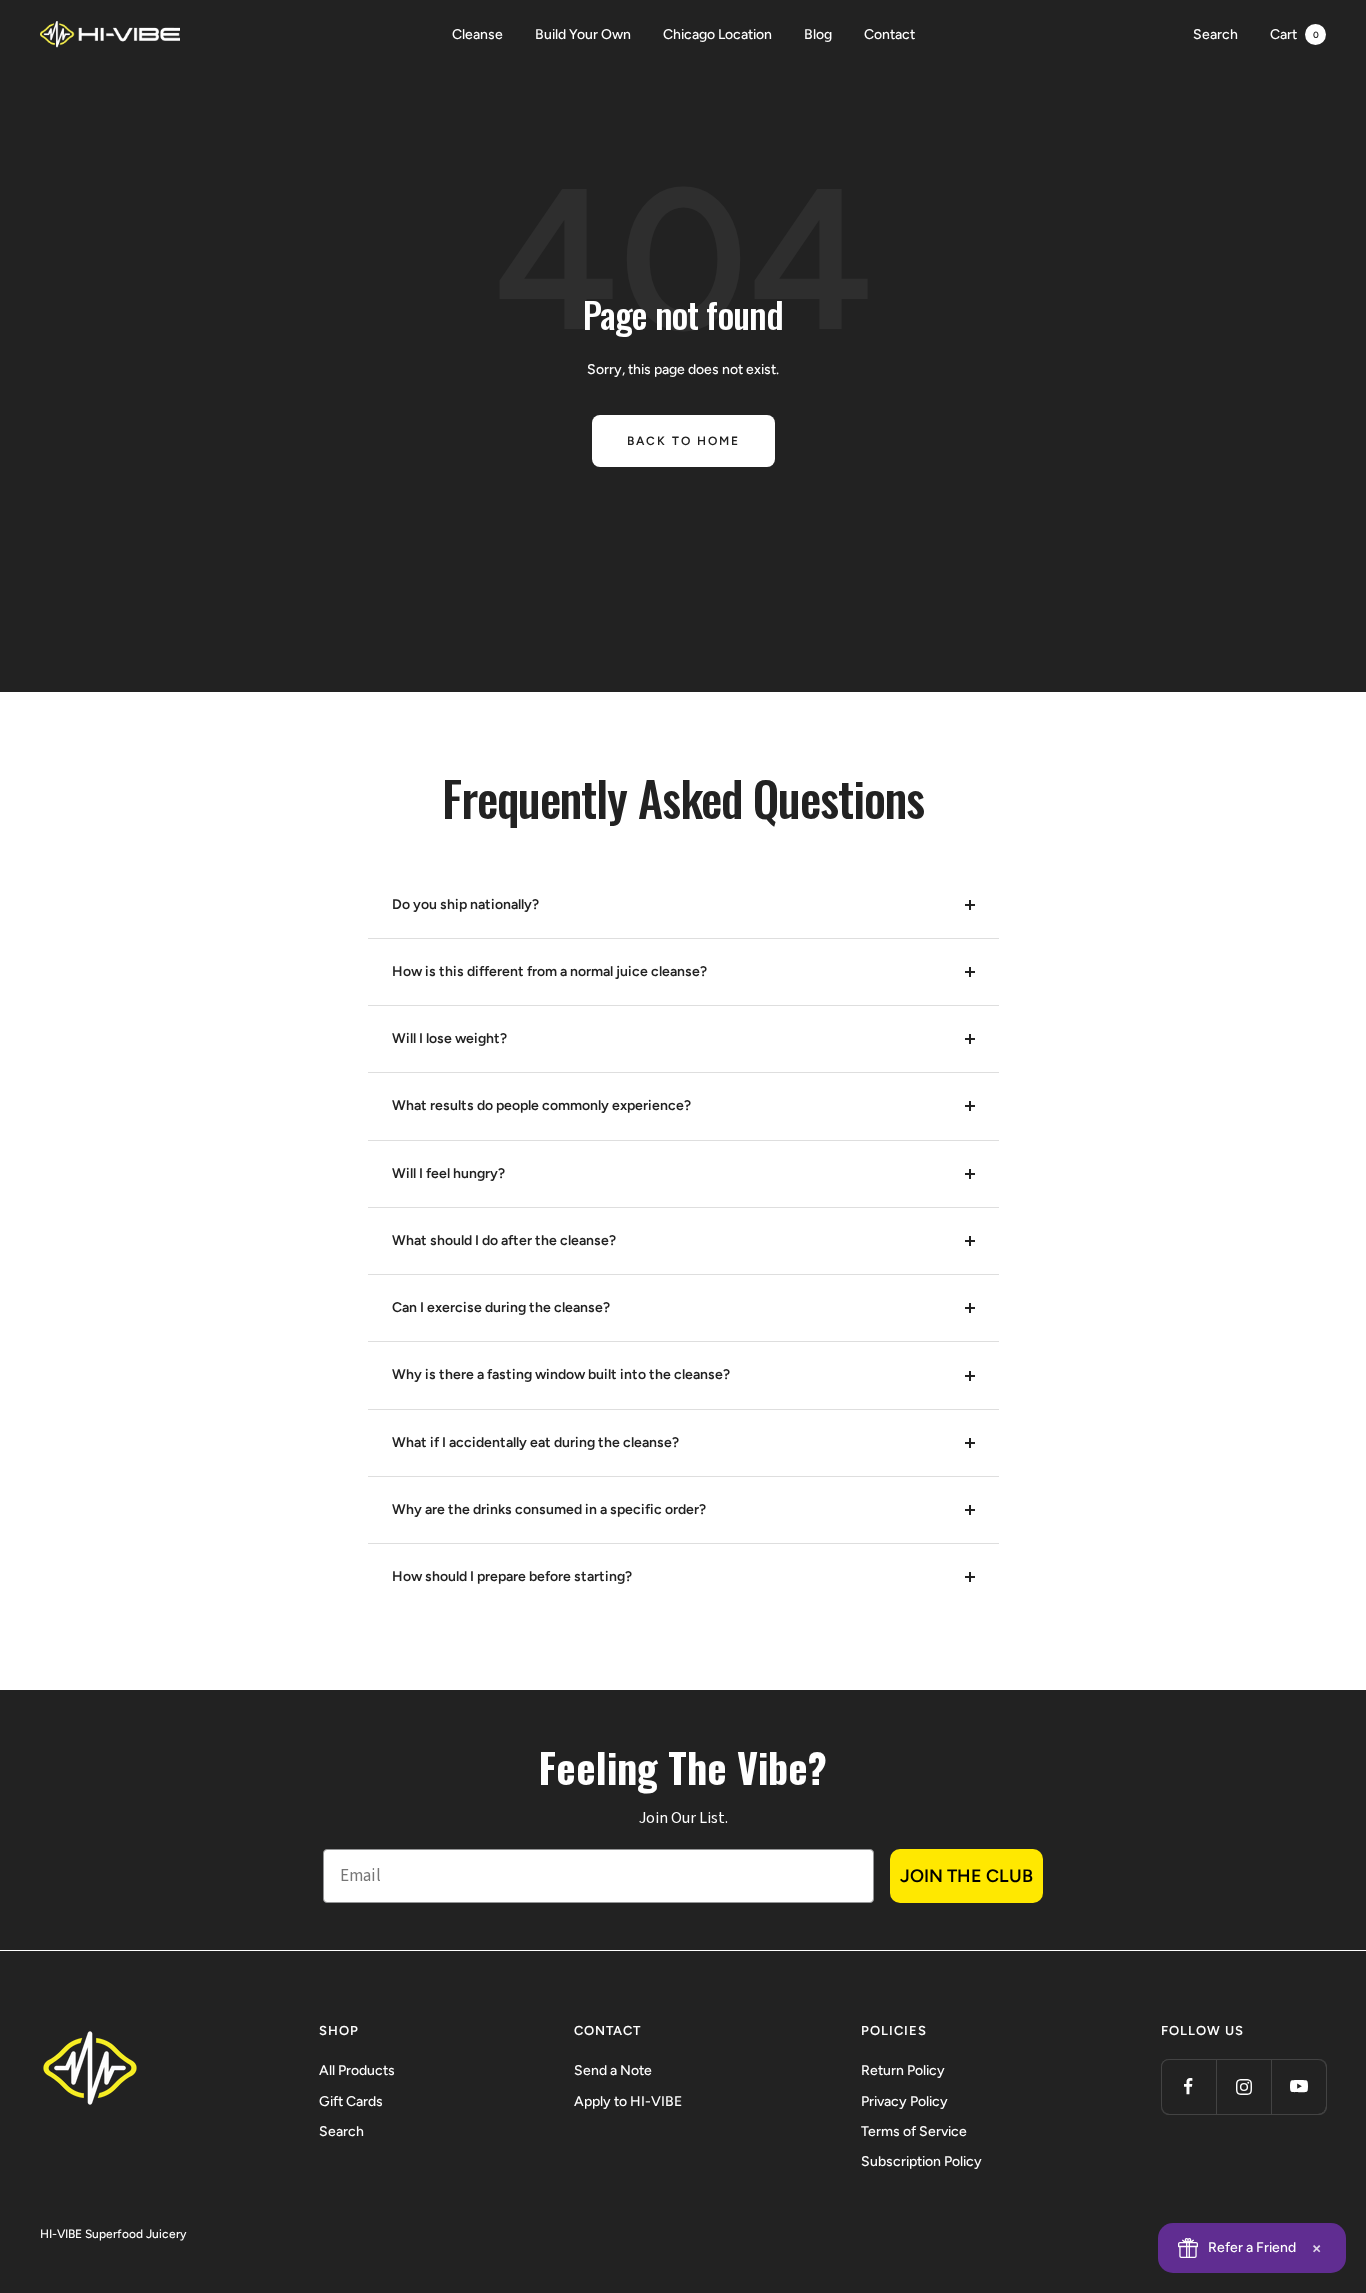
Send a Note (613, 2070)
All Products (357, 2070)
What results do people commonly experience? (541, 1105)
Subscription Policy (921, 2161)
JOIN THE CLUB (966, 1876)
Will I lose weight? (449, 1038)
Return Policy (903, 2070)
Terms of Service (914, 2131)
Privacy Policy (904, 2101)
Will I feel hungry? (448, 1173)
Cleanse (477, 34)
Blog (818, 34)
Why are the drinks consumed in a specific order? (549, 1509)
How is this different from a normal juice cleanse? (549, 971)
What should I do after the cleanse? (504, 1240)
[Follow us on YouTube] (1298, 2086)
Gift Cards (351, 2101)
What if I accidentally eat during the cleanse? (535, 1442)
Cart (1294, 34)
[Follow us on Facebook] (1188, 2086)
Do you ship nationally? (465, 904)
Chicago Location (717, 34)
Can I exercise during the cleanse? (501, 1307)
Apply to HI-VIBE (628, 2101)
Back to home (683, 441)
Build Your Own (583, 34)
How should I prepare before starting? (512, 1576)
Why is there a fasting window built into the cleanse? (561, 1374)
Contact (889, 34)
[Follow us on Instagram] (1243, 2086)
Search (1215, 34)
